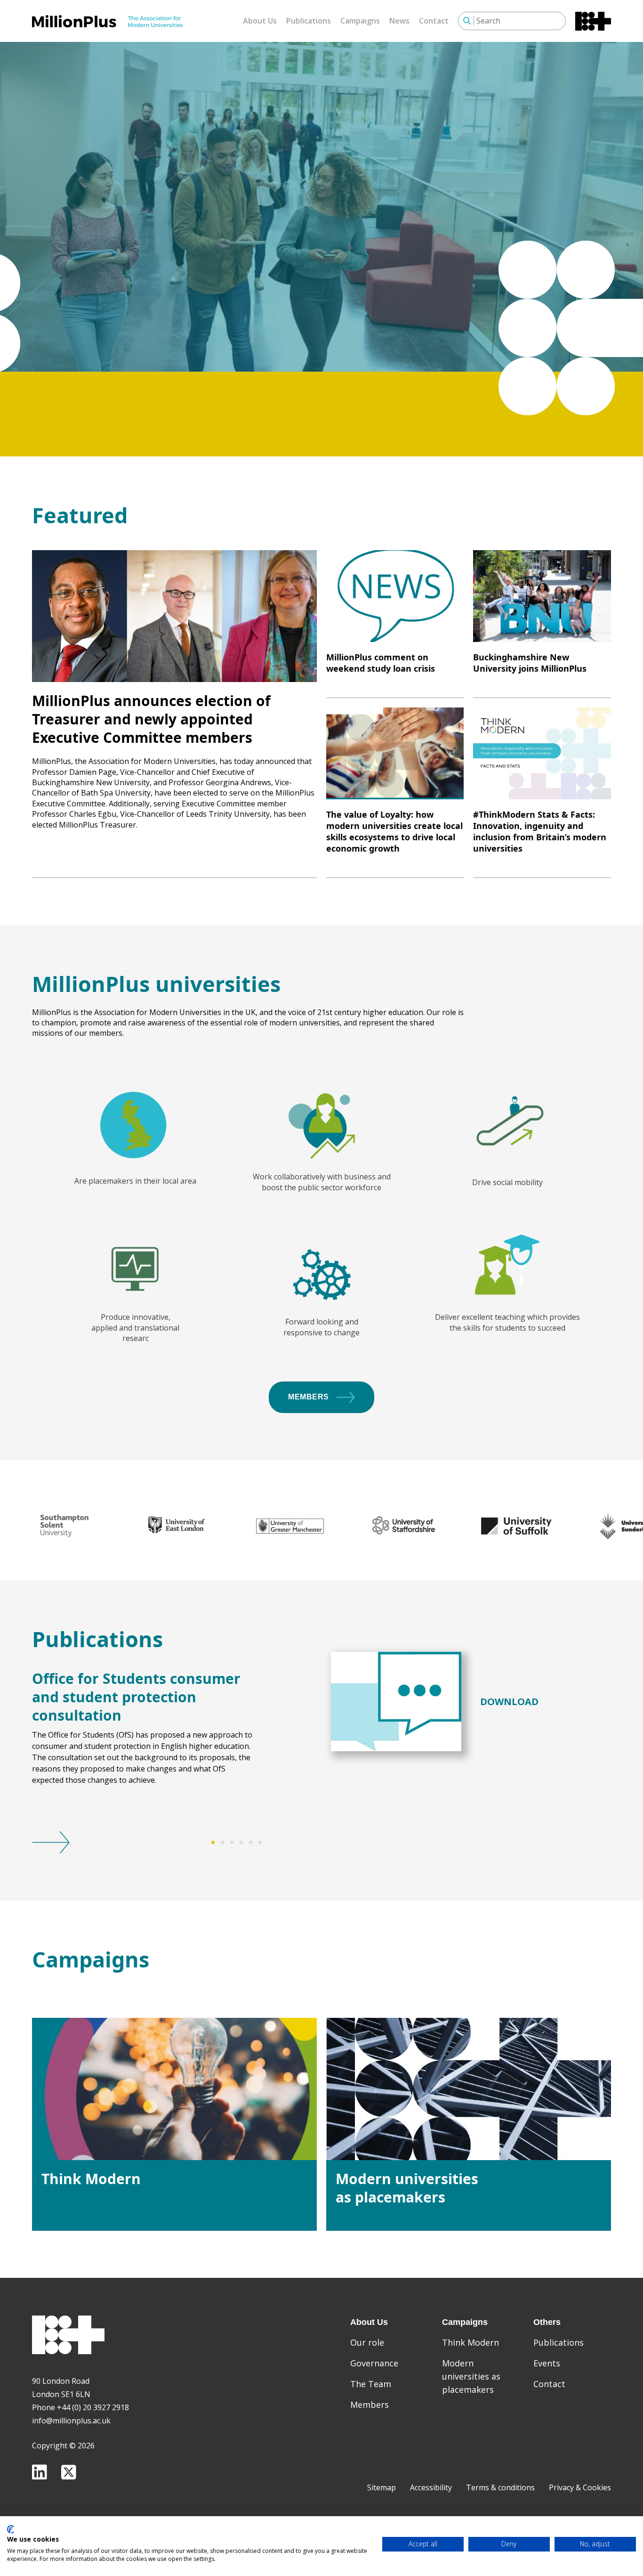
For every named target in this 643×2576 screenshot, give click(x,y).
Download (509, 1702)
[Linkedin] (40, 2472)
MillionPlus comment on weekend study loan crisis (381, 663)
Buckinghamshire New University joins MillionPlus (530, 663)
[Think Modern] (174, 2089)
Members (309, 1397)
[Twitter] (69, 2472)
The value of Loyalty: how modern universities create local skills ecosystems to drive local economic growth (394, 831)
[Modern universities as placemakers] (469, 2089)
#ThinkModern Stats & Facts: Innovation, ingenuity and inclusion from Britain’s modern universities (540, 831)
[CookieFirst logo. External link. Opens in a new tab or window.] (11, 2529)
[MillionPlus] (107, 21)
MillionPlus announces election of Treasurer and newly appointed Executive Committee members (151, 719)
